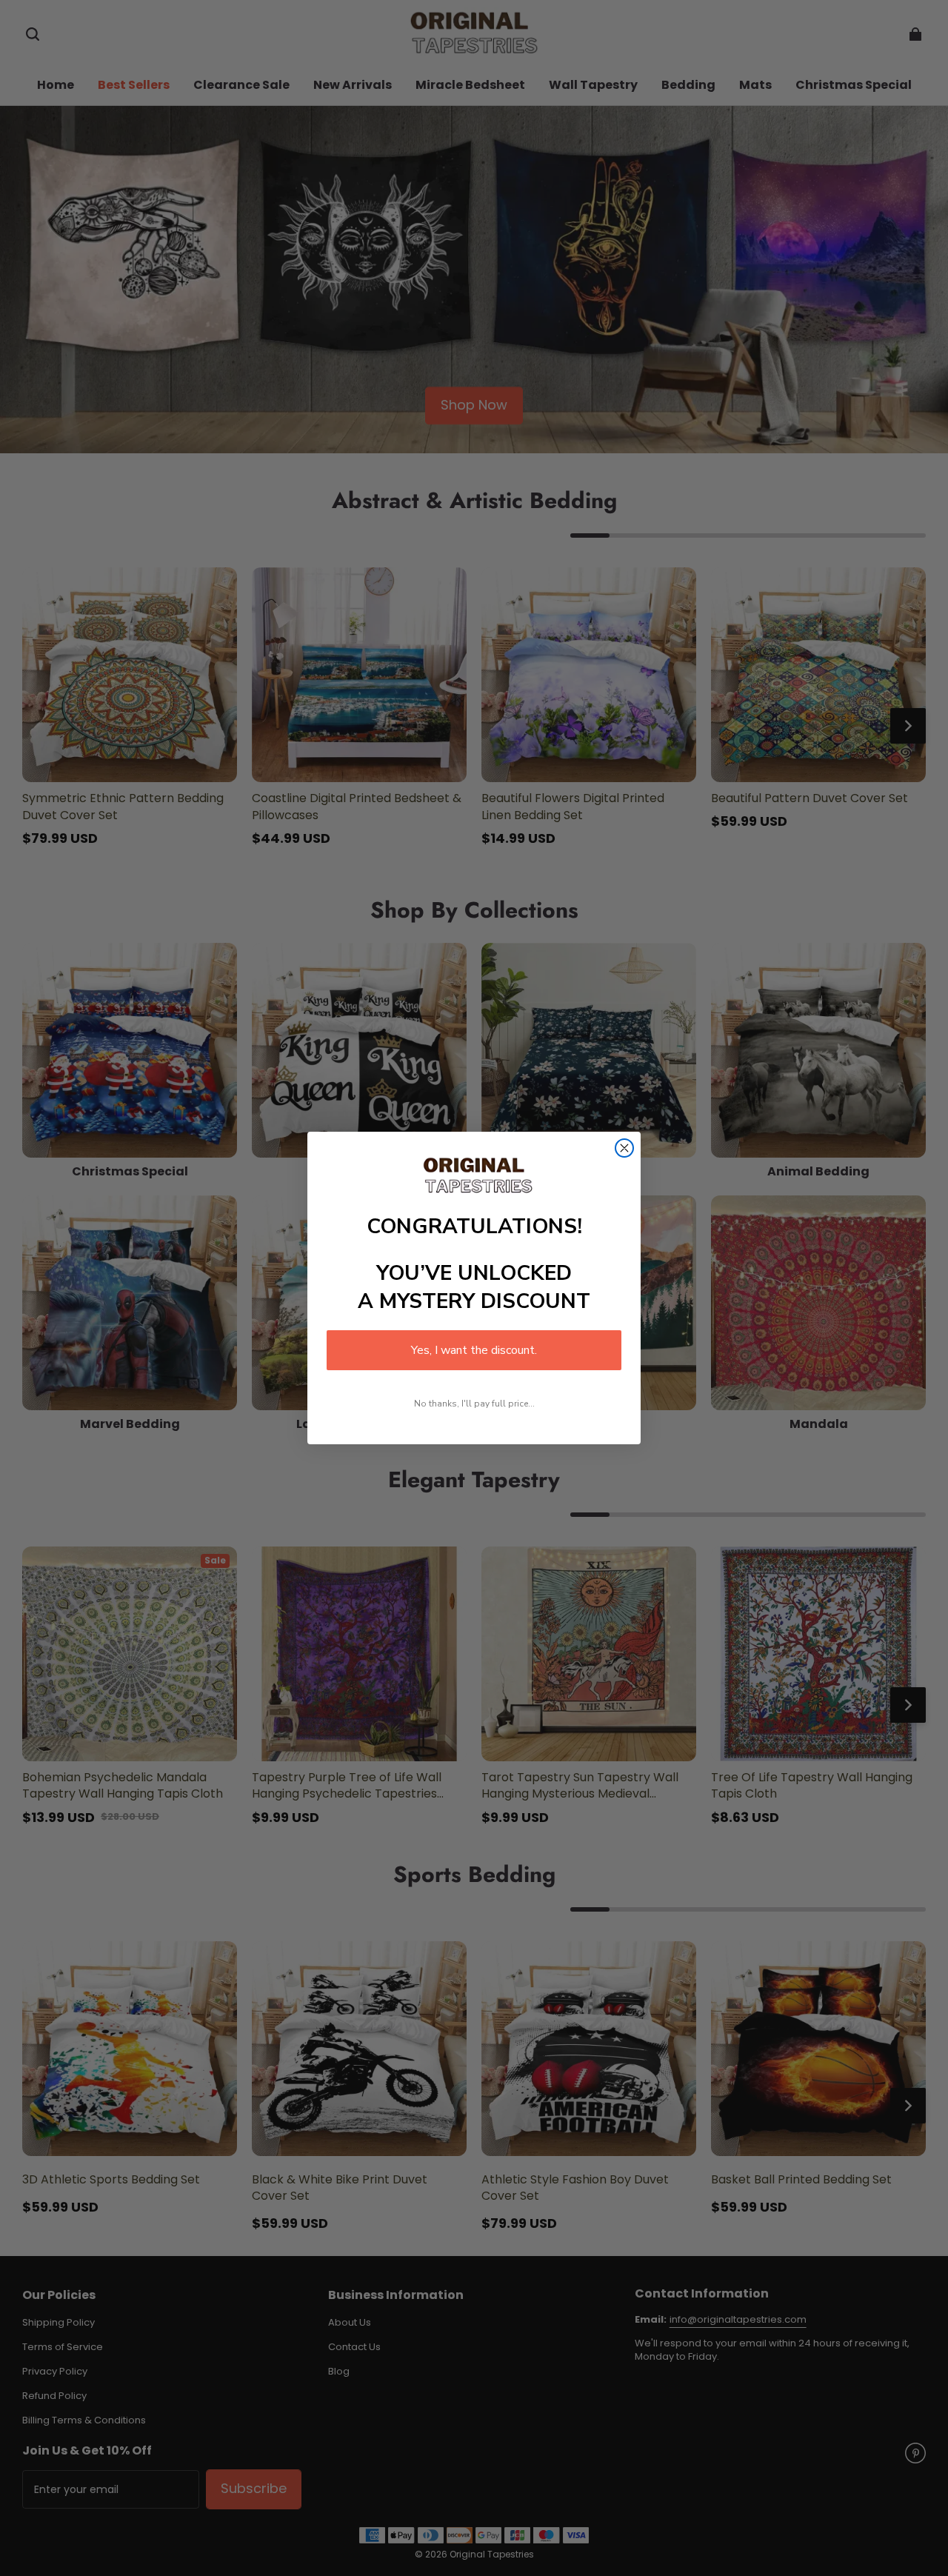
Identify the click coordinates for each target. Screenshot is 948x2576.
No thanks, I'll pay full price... (474, 1404)
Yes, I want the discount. (474, 1350)
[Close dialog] (624, 1148)
